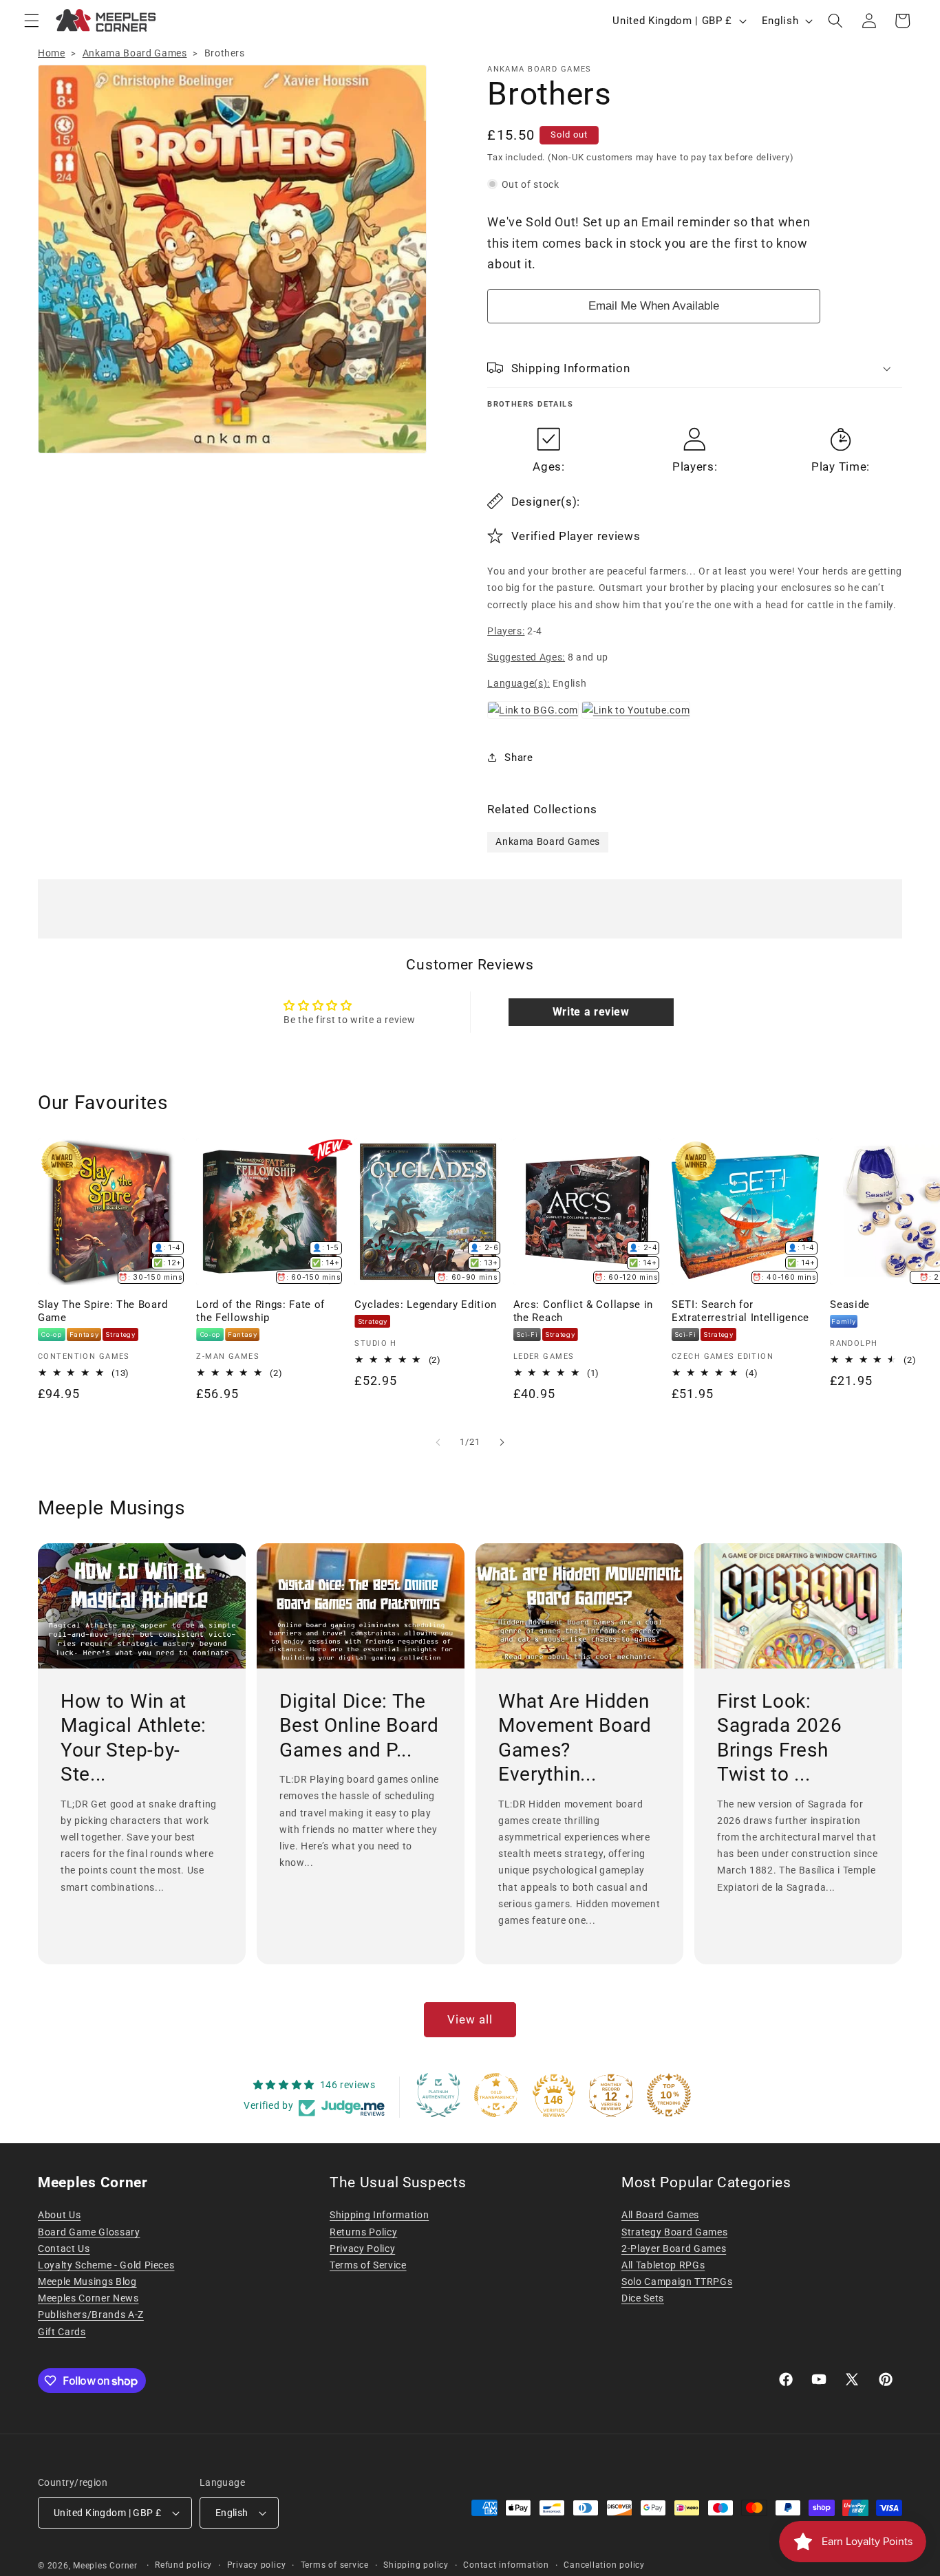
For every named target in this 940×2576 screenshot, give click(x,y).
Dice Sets (643, 2298)
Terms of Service (368, 2265)
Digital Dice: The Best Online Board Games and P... (359, 1725)
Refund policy (183, 2565)
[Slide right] (502, 1442)
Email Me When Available (654, 305)
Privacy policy (257, 2565)
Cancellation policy (604, 2565)
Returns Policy (363, 2232)
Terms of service (335, 2565)
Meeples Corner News (88, 2298)
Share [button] (519, 757)
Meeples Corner (105, 2566)
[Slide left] (438, 1442)
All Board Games (660, 2215)
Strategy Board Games (674, 2232)
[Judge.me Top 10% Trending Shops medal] (669, 2095)
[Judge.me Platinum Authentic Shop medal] (438, 2095)
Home (52, 53)
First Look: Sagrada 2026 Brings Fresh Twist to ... (779, 1737)
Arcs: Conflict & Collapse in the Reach (583, 1311)
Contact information (506, 2565)
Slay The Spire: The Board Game (103, 1311)
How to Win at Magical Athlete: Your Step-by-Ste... (133, 1737)
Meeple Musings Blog (87, 2282)
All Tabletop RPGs (663, 2265)
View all (470, 2020)
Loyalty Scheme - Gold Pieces (106, 2265)
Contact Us (64, 2248)
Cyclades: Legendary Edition (426, 1305)
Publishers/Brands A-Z (91, 2315)
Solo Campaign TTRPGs (677, 2282)
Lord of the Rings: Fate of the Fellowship (260, 1311)
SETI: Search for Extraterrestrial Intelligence (740, 1311)
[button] (32, 21)
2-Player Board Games (674, 2248)
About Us (59, 2215)
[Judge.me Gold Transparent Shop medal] (496, 2095)
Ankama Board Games (135, 53)
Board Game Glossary (89, 2232)
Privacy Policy (362, 2248)
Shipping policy (416, 2565)
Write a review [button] (591, 1012)
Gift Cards (62, 2332)
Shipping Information (379, 2215)
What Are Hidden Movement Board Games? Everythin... (575, 1737)
